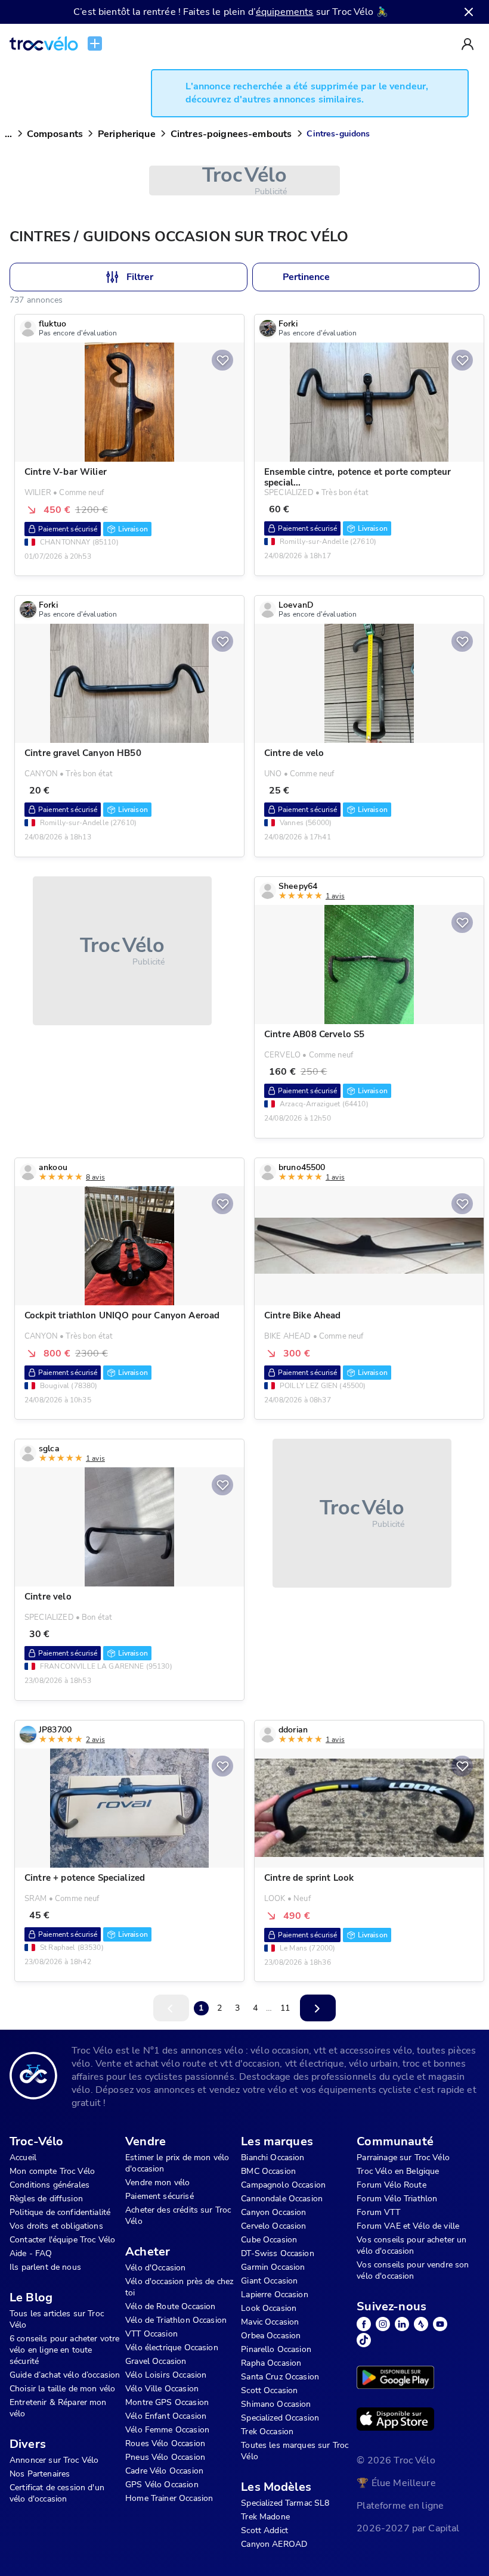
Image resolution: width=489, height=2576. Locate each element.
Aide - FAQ (31, 2253)
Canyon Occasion (273, 2212)
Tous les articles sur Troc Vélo (57, 2319)
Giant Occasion (269, 2281)
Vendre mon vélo (157, 2183)
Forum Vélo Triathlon (397, 2199)
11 (285, 2008)
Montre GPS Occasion (167, 2402)
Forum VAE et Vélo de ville (408, 2226)
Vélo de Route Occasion (170, 2306)
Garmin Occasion (273, 2267)
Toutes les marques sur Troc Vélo (295, 2451)
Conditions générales (49, 2185)
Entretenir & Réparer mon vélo (58, 2408)
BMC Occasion (268, 2171)
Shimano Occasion (276, 2404)
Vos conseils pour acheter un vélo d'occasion (411, 2245)
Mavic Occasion (270, 2322)
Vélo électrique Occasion (172, 2348)
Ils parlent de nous (45, 2267)
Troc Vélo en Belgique (398, 2171)
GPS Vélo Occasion (162, 2485)
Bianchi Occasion (273, 2157)
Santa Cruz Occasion (280, 2377)
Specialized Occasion (280, 2418)
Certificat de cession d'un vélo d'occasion (57, 2493)
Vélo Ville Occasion (162, 2389)
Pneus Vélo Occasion (165, 2457)
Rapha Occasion (271, 2363)
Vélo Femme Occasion (167, 2430)
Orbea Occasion (271, 2336)
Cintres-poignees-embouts (231, 134)
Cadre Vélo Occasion (164, 2471)
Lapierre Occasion (275, 2295)
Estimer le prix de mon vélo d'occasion (177, 2163)
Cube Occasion (269, 2240)
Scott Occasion (269, 2390)
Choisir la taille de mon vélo (62, 2389)
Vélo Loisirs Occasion (166, 2375)
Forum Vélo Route (391, 2185)
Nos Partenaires (40, 2474)
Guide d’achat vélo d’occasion (65, 2375)
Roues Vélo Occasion (165, 2443)
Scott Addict (264, 2530)
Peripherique (127, 134)
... (8, 134)
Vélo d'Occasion (155, 2268)
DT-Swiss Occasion (278, 2253)
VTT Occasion (151, 2334)
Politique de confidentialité (60, 2212)
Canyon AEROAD (274, 2544)
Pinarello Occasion (276, 2349)
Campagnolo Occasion (283, 2185)
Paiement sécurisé (160, 2196)
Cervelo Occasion (273, 2226)
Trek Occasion (267, 2432)
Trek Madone (265, 2517)
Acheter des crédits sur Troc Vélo (178, 2216)
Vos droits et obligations (56, 2226)
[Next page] (318, 2008)
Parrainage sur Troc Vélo (403, 2157)
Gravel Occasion (156, 2361)
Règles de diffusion (46, 2199)
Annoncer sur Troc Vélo (54, 2460)
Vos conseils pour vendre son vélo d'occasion (413, 2270)
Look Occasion (269, 2308)
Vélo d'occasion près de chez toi (179, 2287)
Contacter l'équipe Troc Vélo (62, 2240)
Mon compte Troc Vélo (52, 2171)
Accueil (23, 2157)
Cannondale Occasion (282, 2199)
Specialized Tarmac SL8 (285, 2503)
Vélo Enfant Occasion (166, 2416)
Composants (55, 134)
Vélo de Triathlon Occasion (176, 2320)
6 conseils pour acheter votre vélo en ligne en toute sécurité (64, 2350)
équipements (285, 12)
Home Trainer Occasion (169, 2498)
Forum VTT (378, 2212)
